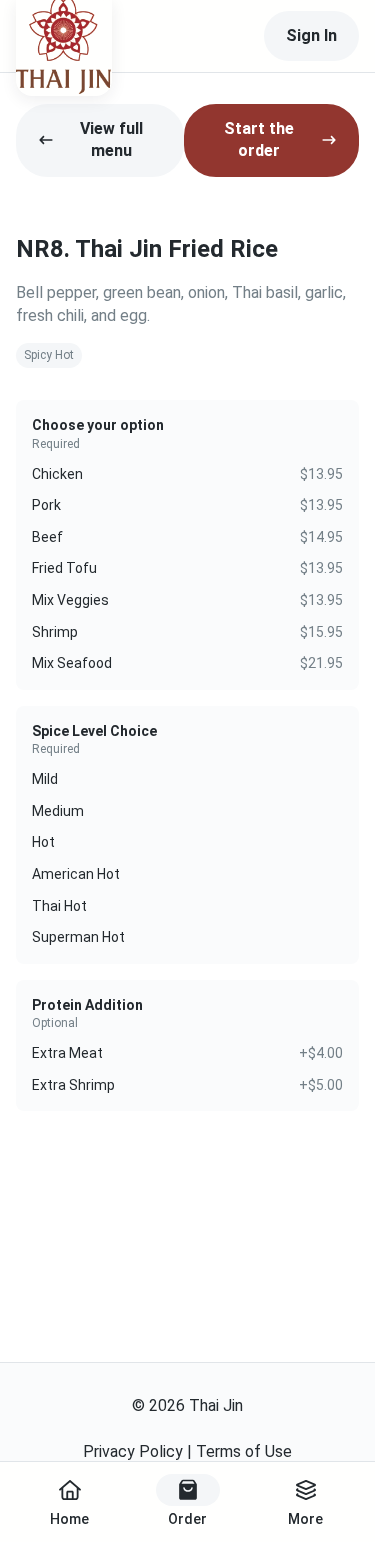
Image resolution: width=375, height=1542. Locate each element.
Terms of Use (244, 1451)
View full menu (111, 139)
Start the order (259, 139)
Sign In (311, 35)
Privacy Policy (133, 1451)
